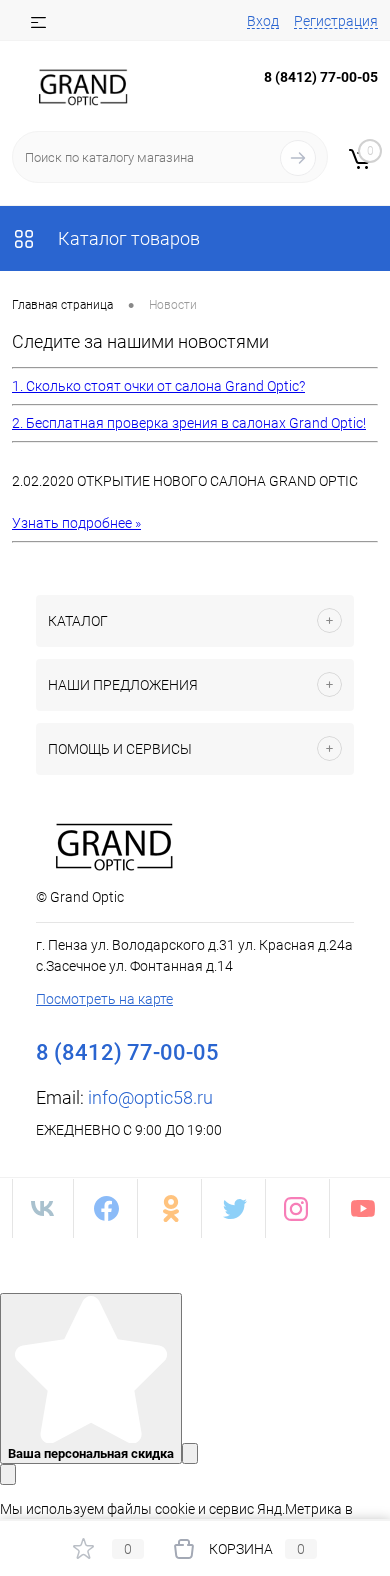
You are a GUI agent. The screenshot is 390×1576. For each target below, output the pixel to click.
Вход (263, 21)
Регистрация (336, 21)
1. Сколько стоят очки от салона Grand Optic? (158, 386)
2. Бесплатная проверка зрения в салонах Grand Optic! (189, 423)
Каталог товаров (127, 238)
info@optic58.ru (150, 1097)
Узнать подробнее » (76, 523)
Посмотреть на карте (104, 999)
